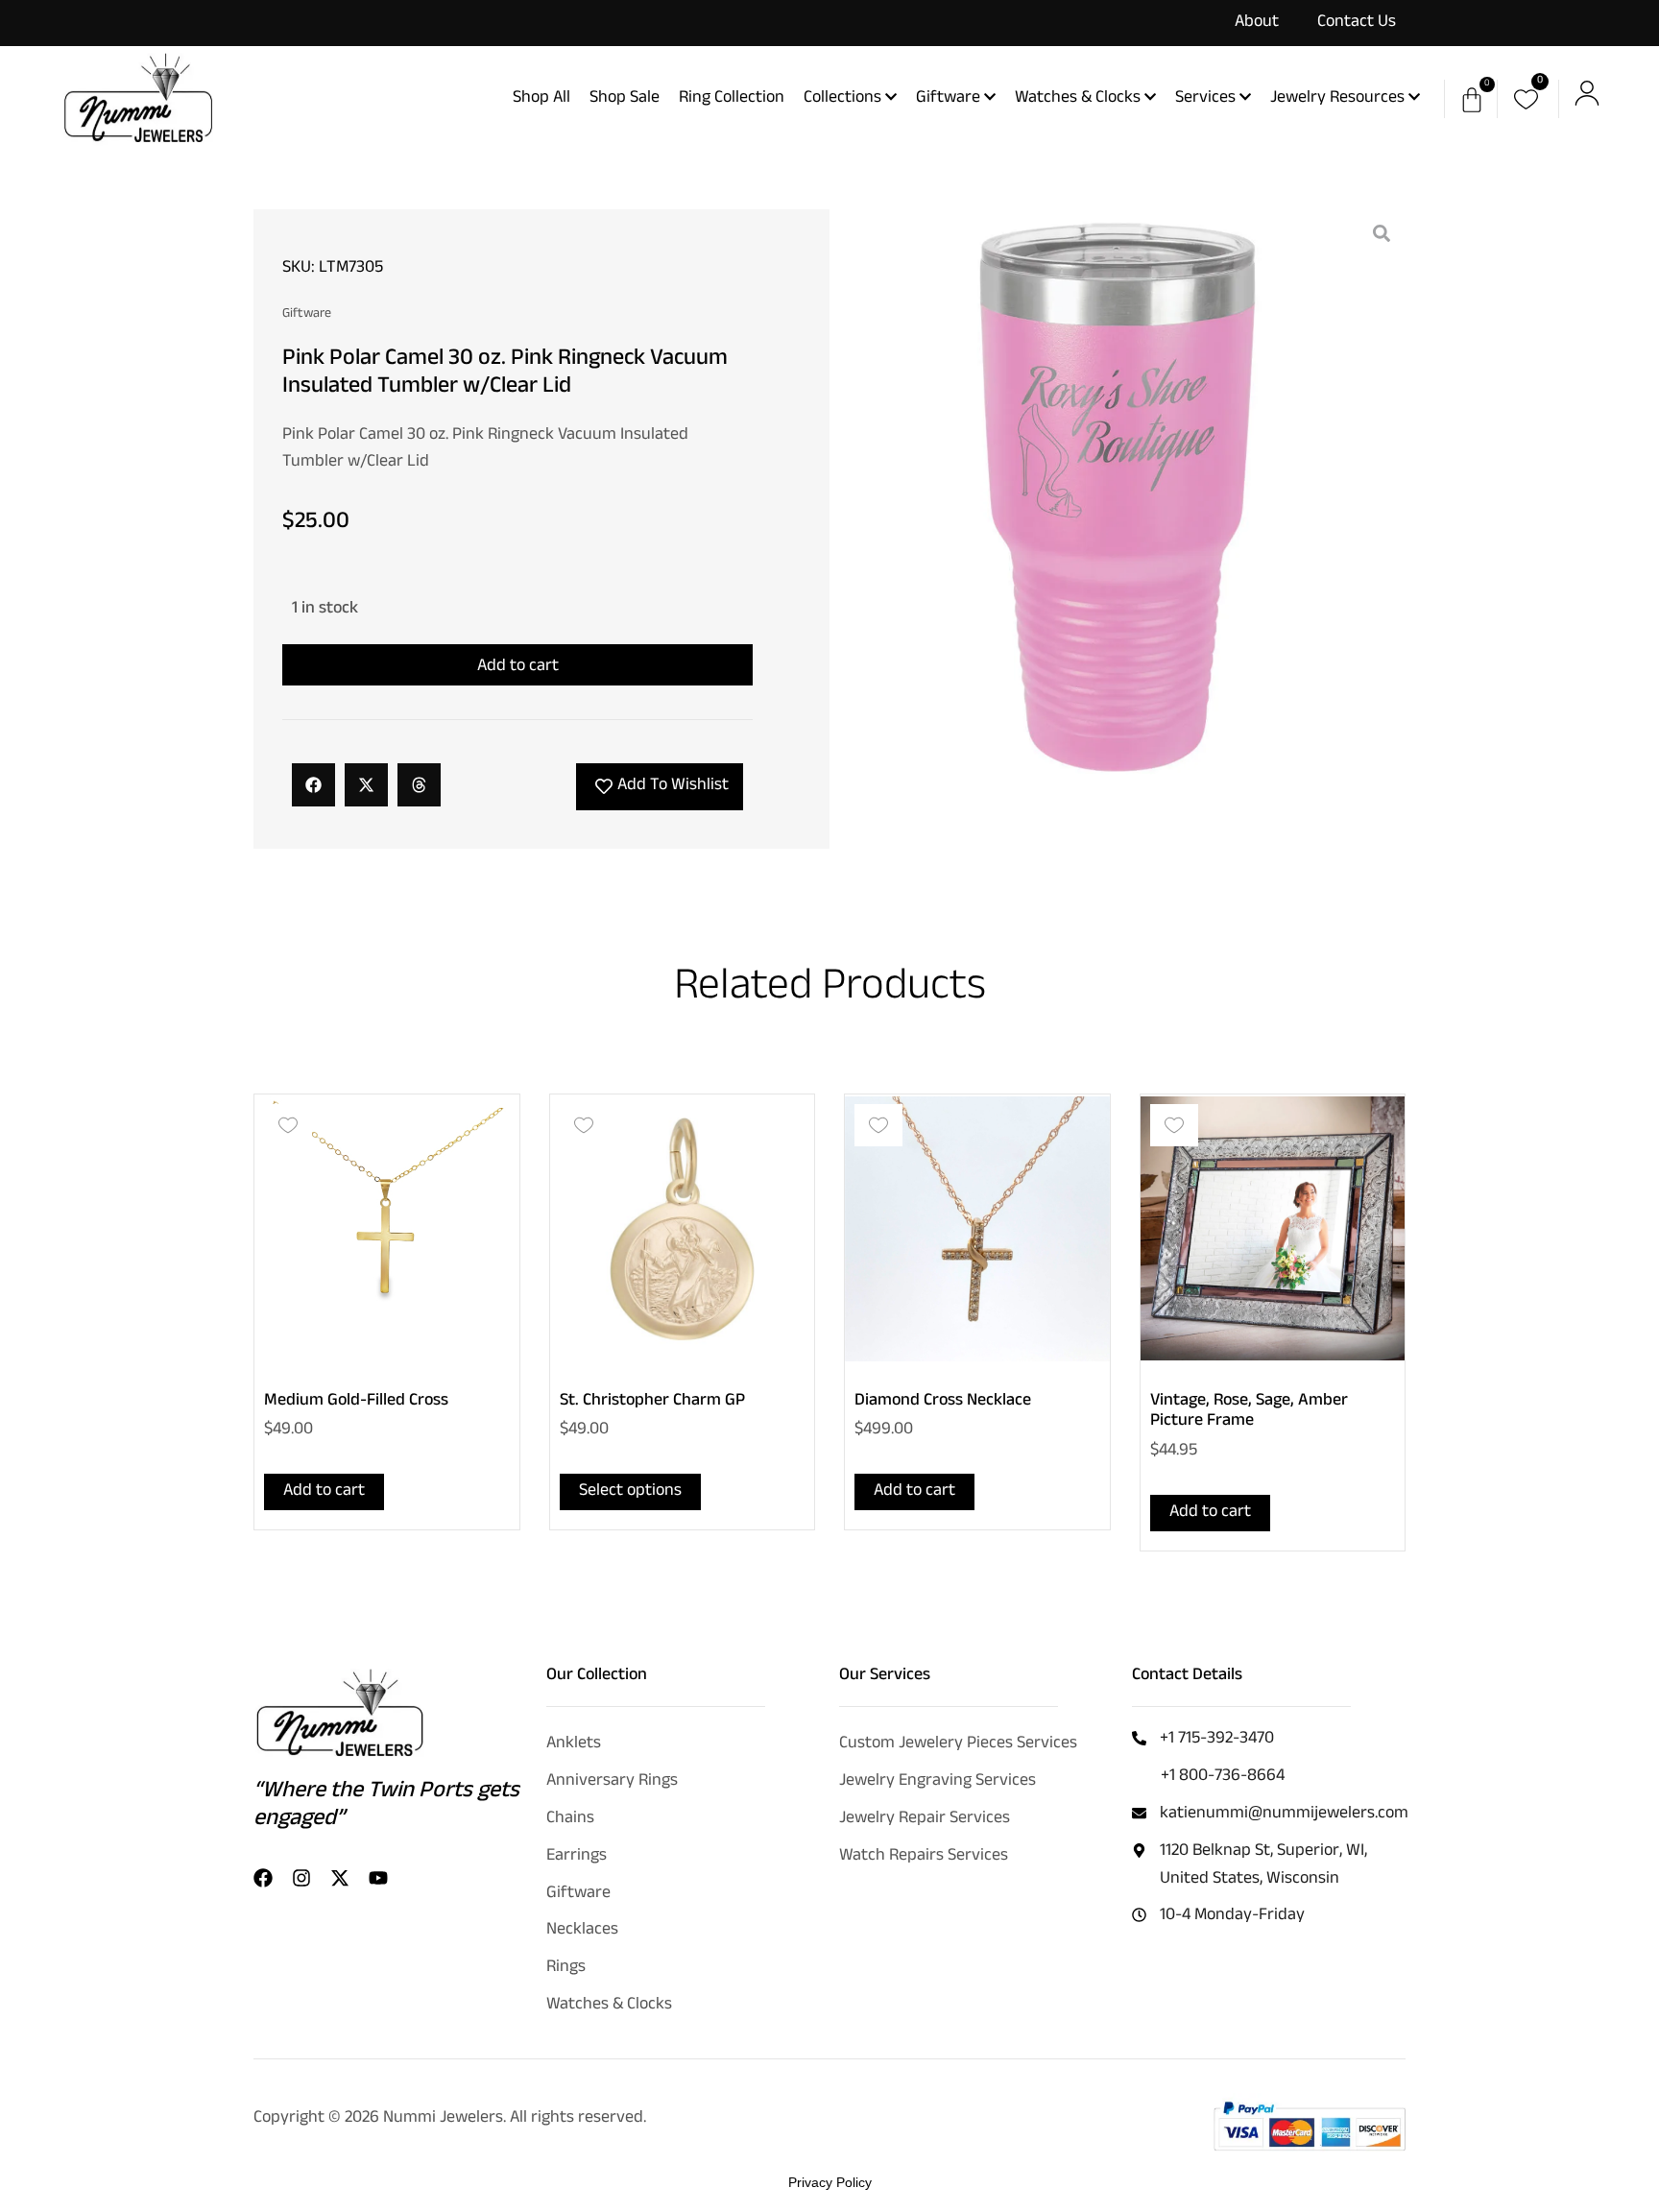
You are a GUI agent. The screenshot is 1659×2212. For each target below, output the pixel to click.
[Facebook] (263, 1878)
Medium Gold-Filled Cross (356, 1402)
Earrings (577, 1857)
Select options (630, 1492)
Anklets (574, 1744)
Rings (566, 1968)
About (1257, 23)
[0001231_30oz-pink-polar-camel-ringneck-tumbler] (1118, 497)
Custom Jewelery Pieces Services (958, 1744)
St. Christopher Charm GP (652, 1402)
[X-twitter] (340, 1878)
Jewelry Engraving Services (938, 1782)
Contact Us (1357, 23)
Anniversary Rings (612, 1782)
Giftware (307, 316)
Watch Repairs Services (924, 1857)
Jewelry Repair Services (925, 1819)
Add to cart (518, 667)
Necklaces (582, 1931)
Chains (570, 1819)
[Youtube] (378, 1878)
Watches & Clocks (609, 2006)
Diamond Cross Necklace (943, 1402)
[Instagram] (301, 1878)
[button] (313, 785)
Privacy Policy (830, 2182)
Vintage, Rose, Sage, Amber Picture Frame (1249, 1412)
